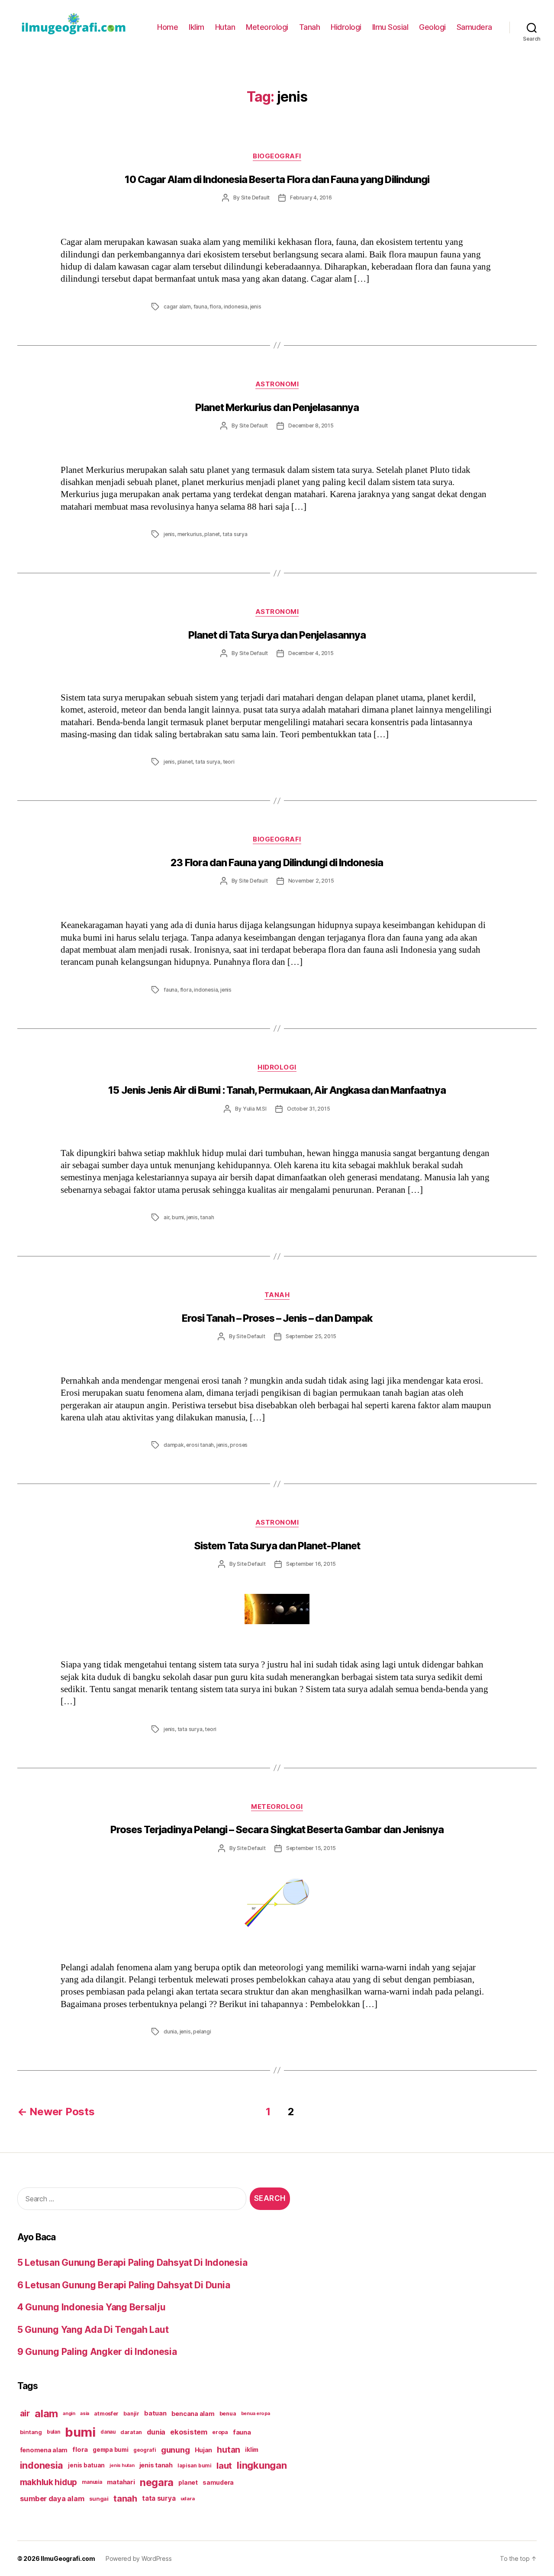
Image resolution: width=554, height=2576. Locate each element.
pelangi (202, 2032)
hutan (229, 2450)
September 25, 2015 (311, 1336)
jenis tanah (156, 2465)
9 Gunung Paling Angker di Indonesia (97, 2352)
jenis (256, 307)
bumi (178, 1217)
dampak (174, 1445)
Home (167, 27)
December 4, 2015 (311, 653)
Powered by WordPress (139, 2558)
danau (108, 2432)
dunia (170, 2032)
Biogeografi (277, 156)
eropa (220, 2432)
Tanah (310, 27)
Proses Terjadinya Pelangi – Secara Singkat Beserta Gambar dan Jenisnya (277, 1830)
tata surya (235, 534)
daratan (131, 2432)
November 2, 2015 (311, 881)
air (166, 1217)
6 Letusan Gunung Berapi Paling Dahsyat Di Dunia (124, 2285)
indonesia (236, 307)
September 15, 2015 (311, 1848)
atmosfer (106, 2414)
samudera (218, 2482)
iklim (252, 2450)
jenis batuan (86, 2465)
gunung (175, 2450)
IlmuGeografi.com (68, 2558)
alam (46, 2414)
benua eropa (256, 2413)
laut (224, 2465)
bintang (31, 2432)
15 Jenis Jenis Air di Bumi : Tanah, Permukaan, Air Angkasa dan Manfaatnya (277, 1090)
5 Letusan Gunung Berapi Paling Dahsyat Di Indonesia (132, 2263)
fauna (200, 307)
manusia (92, 2482)
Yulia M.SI (255, 1109)
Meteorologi (267, 27)
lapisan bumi (195, 2465)
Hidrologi (346, 27)
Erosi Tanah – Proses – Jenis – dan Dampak (277, 1318)
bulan (53, 2432)
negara (157, 2482)
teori (229, 762)
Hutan (225, 27)
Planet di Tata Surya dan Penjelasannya (277, 635)
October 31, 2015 (309, 1109)
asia (85, 2413)
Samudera (474, 27)
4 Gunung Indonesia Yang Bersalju (91, 2307)
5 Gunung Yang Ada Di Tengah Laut (93, 2330)
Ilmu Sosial (390, 27)
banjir (131, 2414)
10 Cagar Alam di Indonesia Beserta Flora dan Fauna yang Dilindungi (277, 180)
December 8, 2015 (311, 426)
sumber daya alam (52, 2499)
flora (215, 307)
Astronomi (277, 384)
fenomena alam (44, 2450)
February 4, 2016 (311, 198)
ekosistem (189, 2432)
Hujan (204, 2450)
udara (188, 2499)
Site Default (256, 198)
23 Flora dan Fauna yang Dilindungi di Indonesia (277, 863)
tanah (207, 1217)
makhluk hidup (49, 2482)
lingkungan (262, 2465)
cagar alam (177, 307)
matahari (121, 2482)
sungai (99, 2499)
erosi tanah (200, 1445)
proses (239, 1445)
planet (212, 534)
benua (228, 2414)
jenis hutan (122, 2465)
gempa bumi (110, 2450)
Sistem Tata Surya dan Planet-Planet (277, 1546)
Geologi (432, 27)
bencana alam (193, 2414)
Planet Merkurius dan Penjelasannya (277, 408)
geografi (145, 2450)
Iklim (196, 27)
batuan (155, 2413)
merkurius (190, 534)
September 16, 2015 (311, 1564)
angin (69, 2414)
